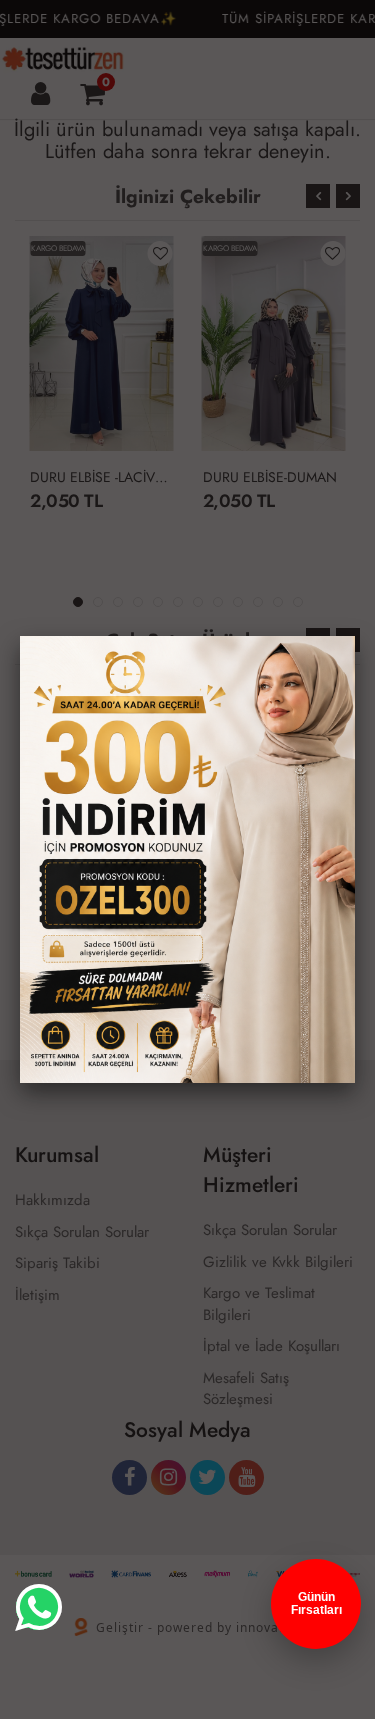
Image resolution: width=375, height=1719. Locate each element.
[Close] (355, 636)
